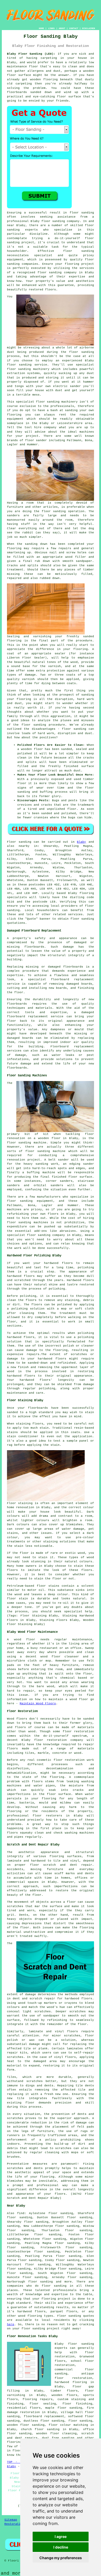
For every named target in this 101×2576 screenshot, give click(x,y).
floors (73, 2031)
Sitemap (11, 2520)
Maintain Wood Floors (38, 1704)
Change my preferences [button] (61, 2558)
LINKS (51, 28)
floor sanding (54, 511)
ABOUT (62, 28)
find (21, 2213)
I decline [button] (61, 2547)
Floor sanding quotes (76, 2316)
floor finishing (77, 2404)
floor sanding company (57, 273)
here (11, 2324)
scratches (63, 2148)
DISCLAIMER (89, 28)
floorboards (73, 967)
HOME (41, 28)
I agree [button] (61, 2536)
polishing (28, 1296)
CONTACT (74, 28)
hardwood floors (78, 1999)
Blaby (81, 842)
